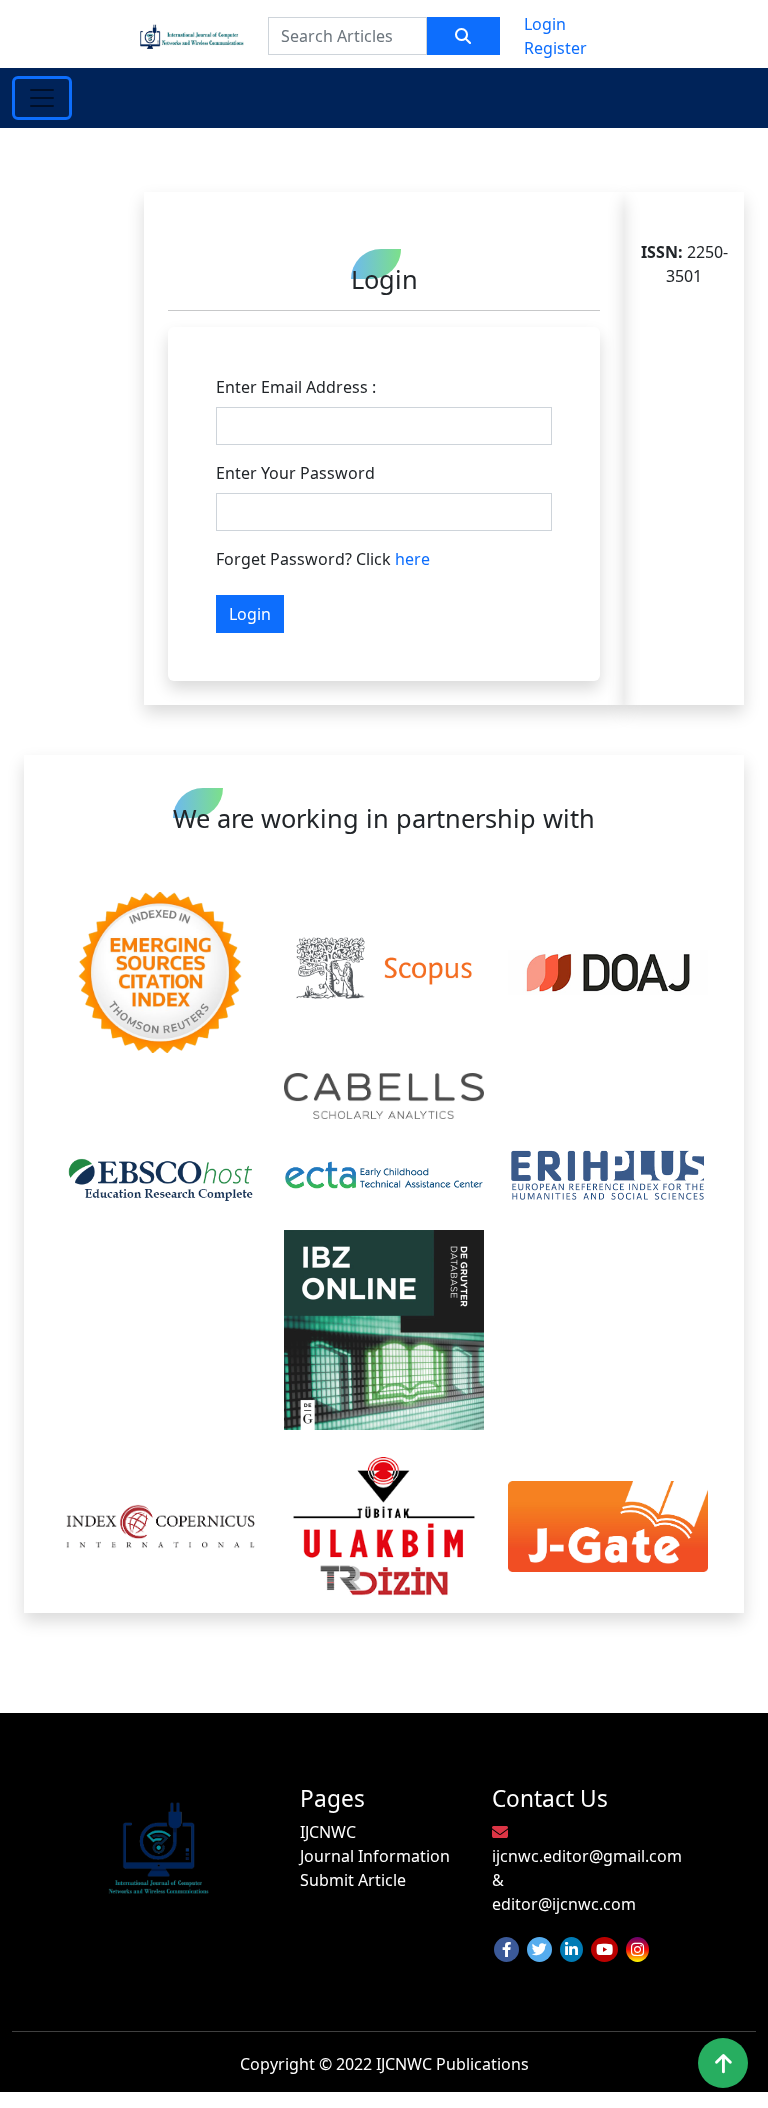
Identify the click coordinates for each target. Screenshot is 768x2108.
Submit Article (353, 1880)
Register (555, 48)
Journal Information (375, 1856)
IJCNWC (328, 1832)
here (412, 559)
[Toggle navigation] (42, 98)
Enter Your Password (295, 473)
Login (545, 24)
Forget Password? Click (323, 559)
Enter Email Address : (296, 387)
